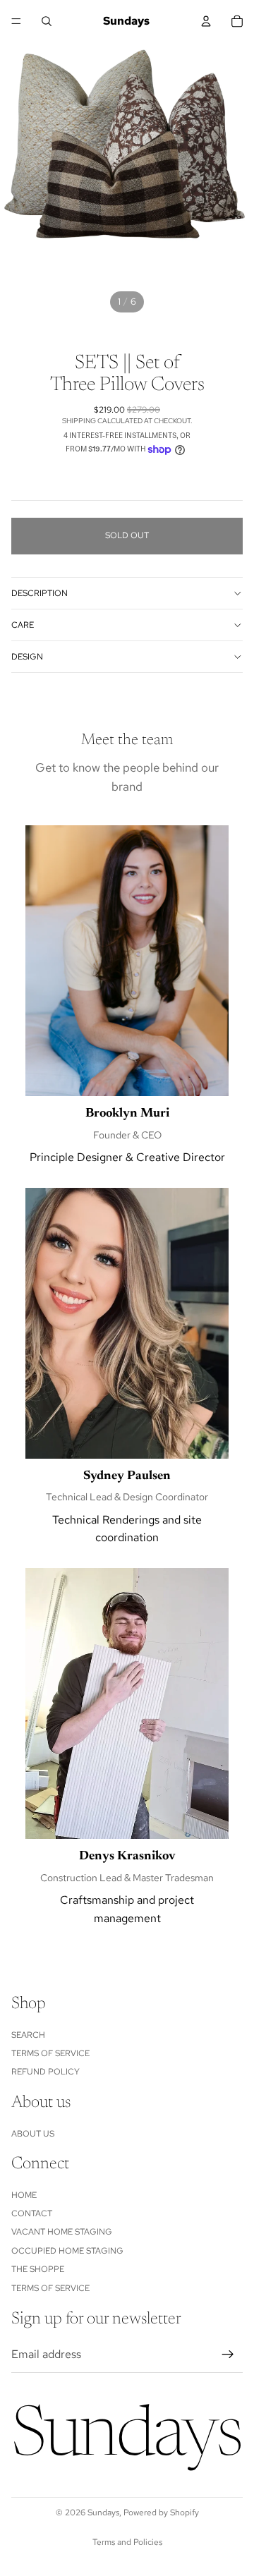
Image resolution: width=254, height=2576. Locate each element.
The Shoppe (38, 2270)
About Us (33, 2134)
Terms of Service (50, 2053)
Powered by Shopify (161, 2513)
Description (40, 593)
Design (27, 657)
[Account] (206, 21)
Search (28, 2035)
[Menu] (16, 21)
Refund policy (46, 2072)
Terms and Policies (127, 2542)
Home (24, 2195)
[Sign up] (228, 2355)
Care (23, 625)
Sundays (103, 2513)
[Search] (47, 21)
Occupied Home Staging (67, 2251)
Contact (32, 2213)
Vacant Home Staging (62, 2232)
